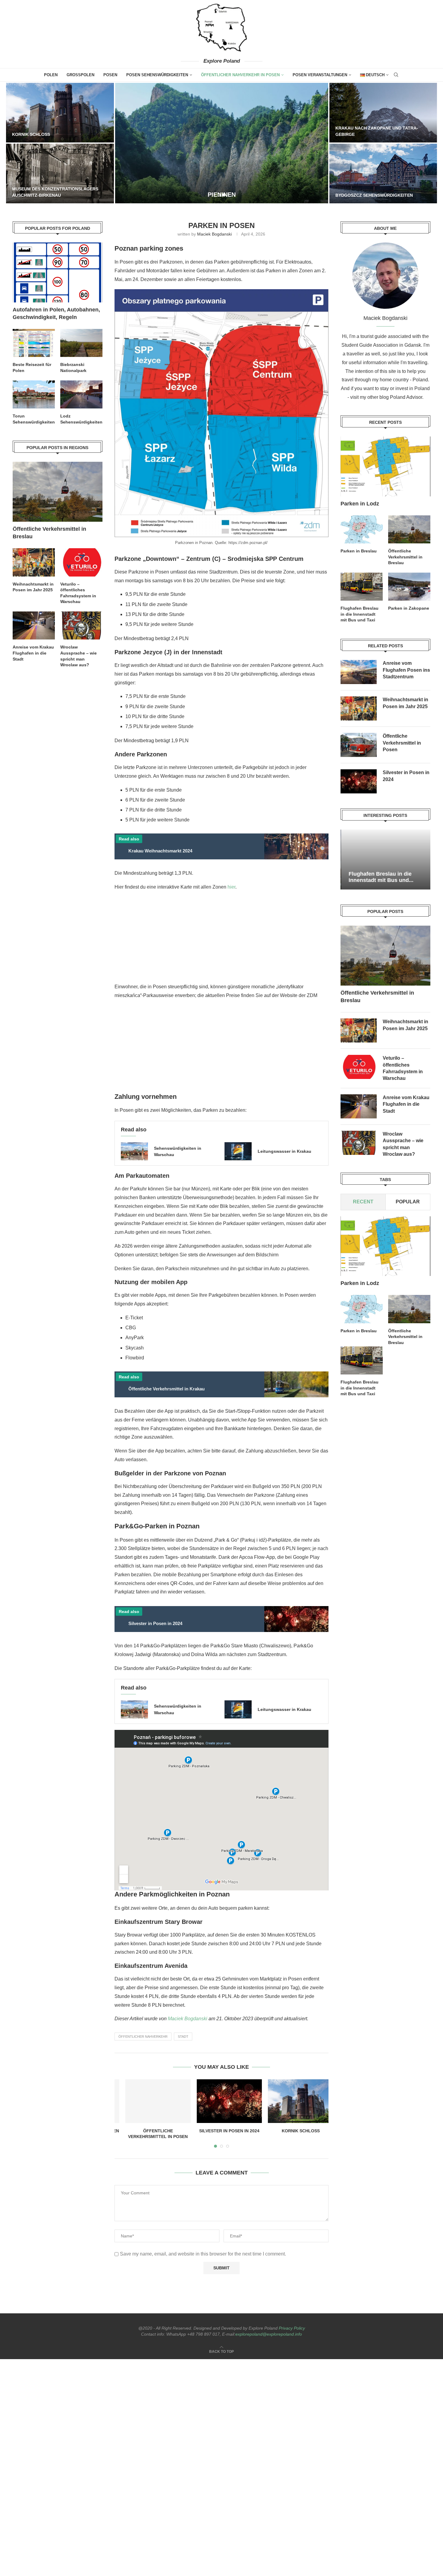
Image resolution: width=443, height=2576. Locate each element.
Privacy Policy (292, 2328)
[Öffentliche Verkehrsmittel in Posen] (150, 2101)
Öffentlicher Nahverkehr (143, 2037)
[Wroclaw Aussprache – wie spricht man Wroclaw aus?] (359, 1143)
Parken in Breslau (359, 551)
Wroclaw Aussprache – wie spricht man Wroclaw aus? (403, 1144)
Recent (363, 1202)
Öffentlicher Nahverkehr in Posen (240, 75)
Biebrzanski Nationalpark (44, 134)
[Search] (396, 75)
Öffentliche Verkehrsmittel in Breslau (405, 557)
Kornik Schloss (72, 172)
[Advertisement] (221, 939)
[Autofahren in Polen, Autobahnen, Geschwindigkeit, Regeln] (58, 272)
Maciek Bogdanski (214, 234)
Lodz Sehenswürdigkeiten (81, 419)
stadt (183, 2037)
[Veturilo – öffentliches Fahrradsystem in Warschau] (359, 1067)
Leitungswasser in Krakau (284, 1151)
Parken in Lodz (360, 504)
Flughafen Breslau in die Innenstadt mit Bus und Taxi (360, 614)
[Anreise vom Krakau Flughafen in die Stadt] (359, 1106)
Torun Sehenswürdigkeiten (34, 419)
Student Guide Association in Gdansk (381, 345)
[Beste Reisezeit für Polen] (383, 113)
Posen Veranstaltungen (320, 75)
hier (231, 887)
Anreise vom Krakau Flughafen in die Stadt (406, 1104)
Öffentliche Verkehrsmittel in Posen (402, 743)
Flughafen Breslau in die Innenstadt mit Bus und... (381, 877)
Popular (408, 1202)
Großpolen (80, 75)
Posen (110, 75)
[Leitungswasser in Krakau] (238, 1151)
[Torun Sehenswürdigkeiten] (222, 143)
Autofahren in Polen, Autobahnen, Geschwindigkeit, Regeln (56, 313)
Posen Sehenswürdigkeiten (157, 75)
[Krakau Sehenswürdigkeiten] (383, 174)
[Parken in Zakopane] (409, 587)
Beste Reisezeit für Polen (367, 134)
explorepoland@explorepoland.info (269, 2334)
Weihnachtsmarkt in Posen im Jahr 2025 (405, 703)
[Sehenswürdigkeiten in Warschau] (134, 1151)
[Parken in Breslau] (362, 529)
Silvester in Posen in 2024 (222, 2131)
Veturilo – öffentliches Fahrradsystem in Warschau (403, 1068)
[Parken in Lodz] (385, 466)
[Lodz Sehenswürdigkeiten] (81, 394)
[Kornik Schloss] (108, 177)
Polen (51, 75)
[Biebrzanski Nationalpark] (60, 113)
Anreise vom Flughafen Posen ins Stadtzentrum (406, 670)
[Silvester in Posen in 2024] (222, 2101)
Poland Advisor (406, 397)
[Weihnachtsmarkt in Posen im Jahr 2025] (359, 708)
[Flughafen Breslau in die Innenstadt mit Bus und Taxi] (362, 587)
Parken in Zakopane (409, 608)
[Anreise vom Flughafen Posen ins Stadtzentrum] (359, 672)
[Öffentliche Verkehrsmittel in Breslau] (409, 529)
